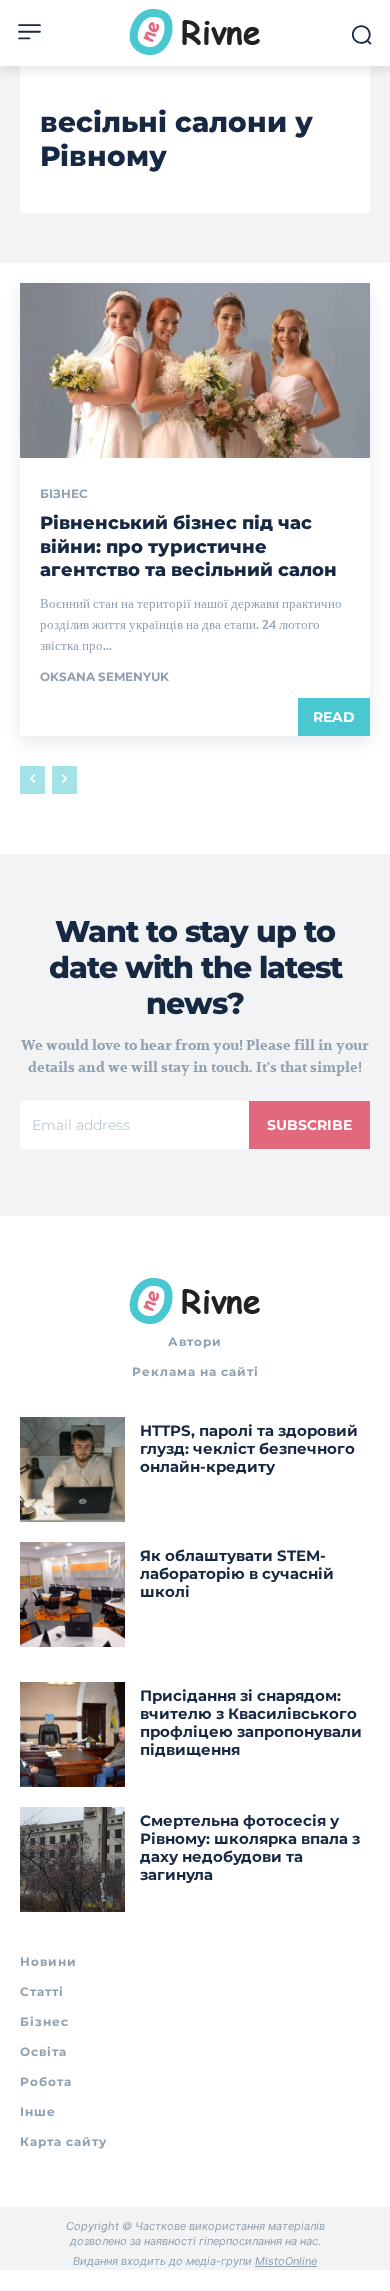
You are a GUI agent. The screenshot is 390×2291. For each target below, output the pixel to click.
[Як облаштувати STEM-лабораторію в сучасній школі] (72, 1594)
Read (334, 717)
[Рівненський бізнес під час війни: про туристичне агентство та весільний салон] (195, 370)
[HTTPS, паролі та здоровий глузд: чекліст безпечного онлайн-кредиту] (72, 1469)
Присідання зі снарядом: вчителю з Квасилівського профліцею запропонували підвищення (251, 1722)
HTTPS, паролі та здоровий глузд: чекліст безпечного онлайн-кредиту (249, 1448)
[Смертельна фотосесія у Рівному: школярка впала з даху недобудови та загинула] (72, 1859)
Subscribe (309, 1125)
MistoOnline (286, 2261)
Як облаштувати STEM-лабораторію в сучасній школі (237, 1573)
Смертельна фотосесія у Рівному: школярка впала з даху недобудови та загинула (250, 1847)
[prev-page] (32, 780)
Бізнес (64, 494)
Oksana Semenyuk (104, 676)
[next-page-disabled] (64, 780)
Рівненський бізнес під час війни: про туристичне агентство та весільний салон (188, 546)
